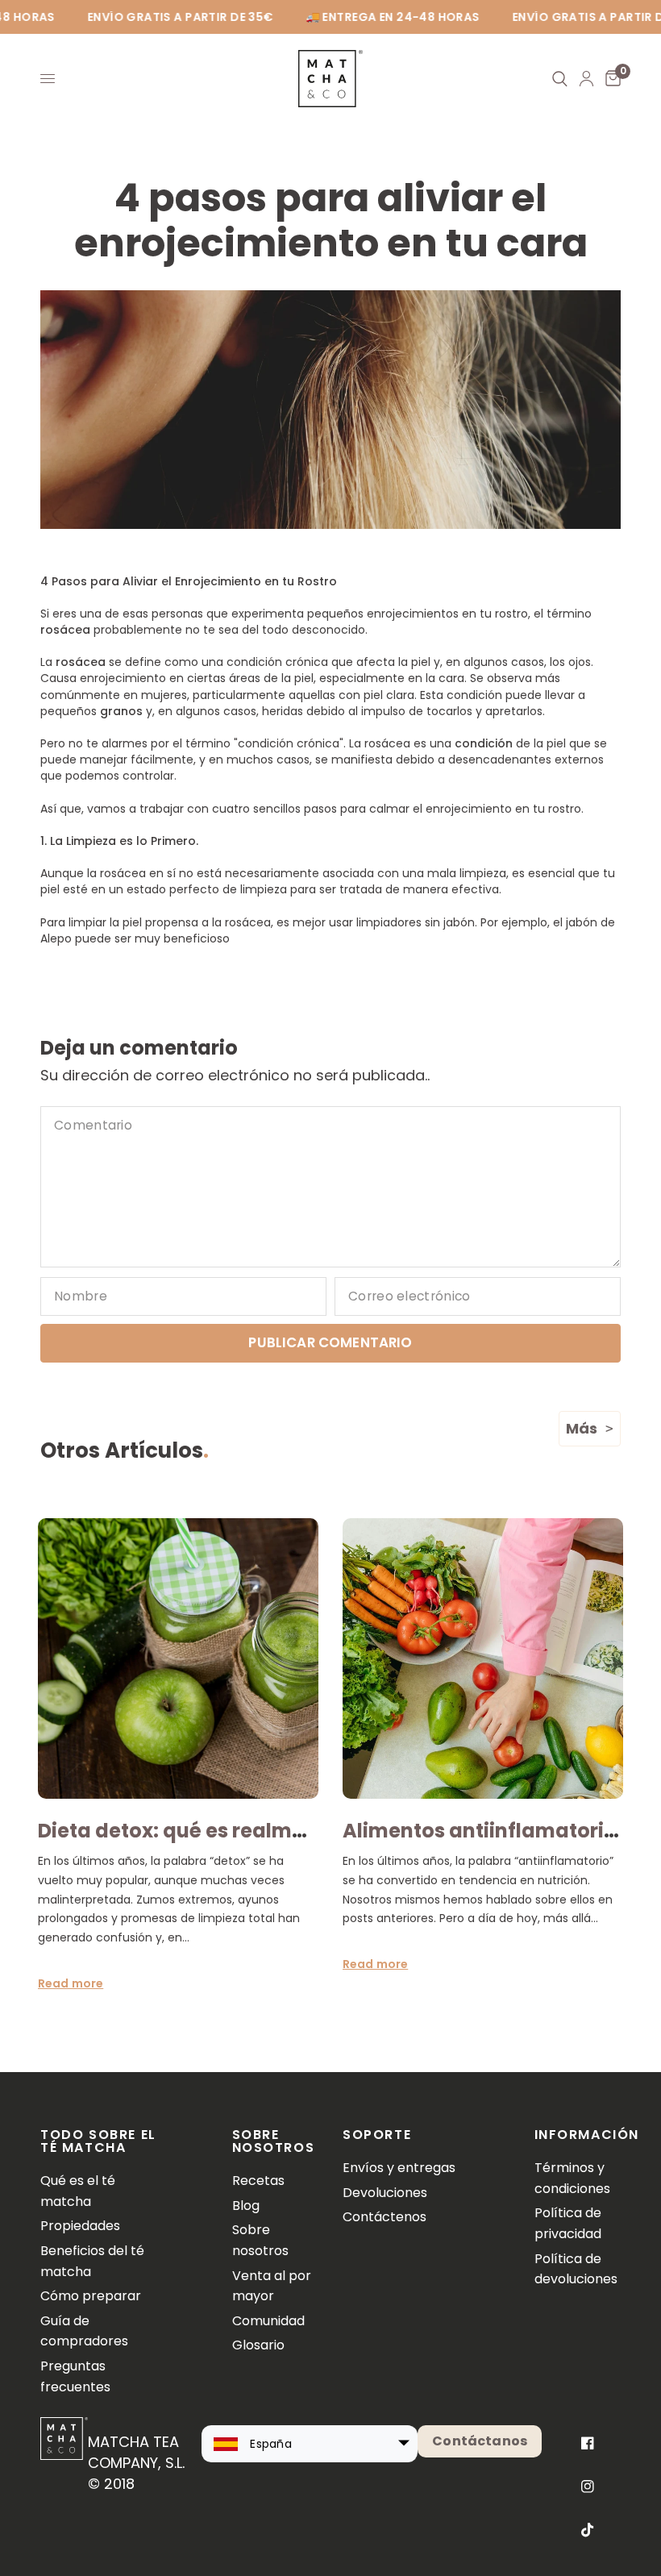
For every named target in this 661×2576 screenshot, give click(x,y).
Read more (71, 1983)
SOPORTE (377, 2135)
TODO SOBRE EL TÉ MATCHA (98, 2141)
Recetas (258, 2181)
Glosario (258, 2345)
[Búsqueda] (560, 79)
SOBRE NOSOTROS (274, 2141)
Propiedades (80, 2226)
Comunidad (268, 2321)
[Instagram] (588, 2487)
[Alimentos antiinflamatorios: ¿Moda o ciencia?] (483, 1658)
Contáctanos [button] (480, 2441)
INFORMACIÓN (578, 2135)
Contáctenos (385, 2217)
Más (582, 1428)
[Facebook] (588, 2443)
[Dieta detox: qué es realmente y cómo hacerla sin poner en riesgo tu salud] (178, 1658)
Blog (246, 2206)
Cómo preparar (91, 2296)
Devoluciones (385, 2193)
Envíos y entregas (399, 2168)
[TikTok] (588, 2530)
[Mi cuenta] (586, 79)
